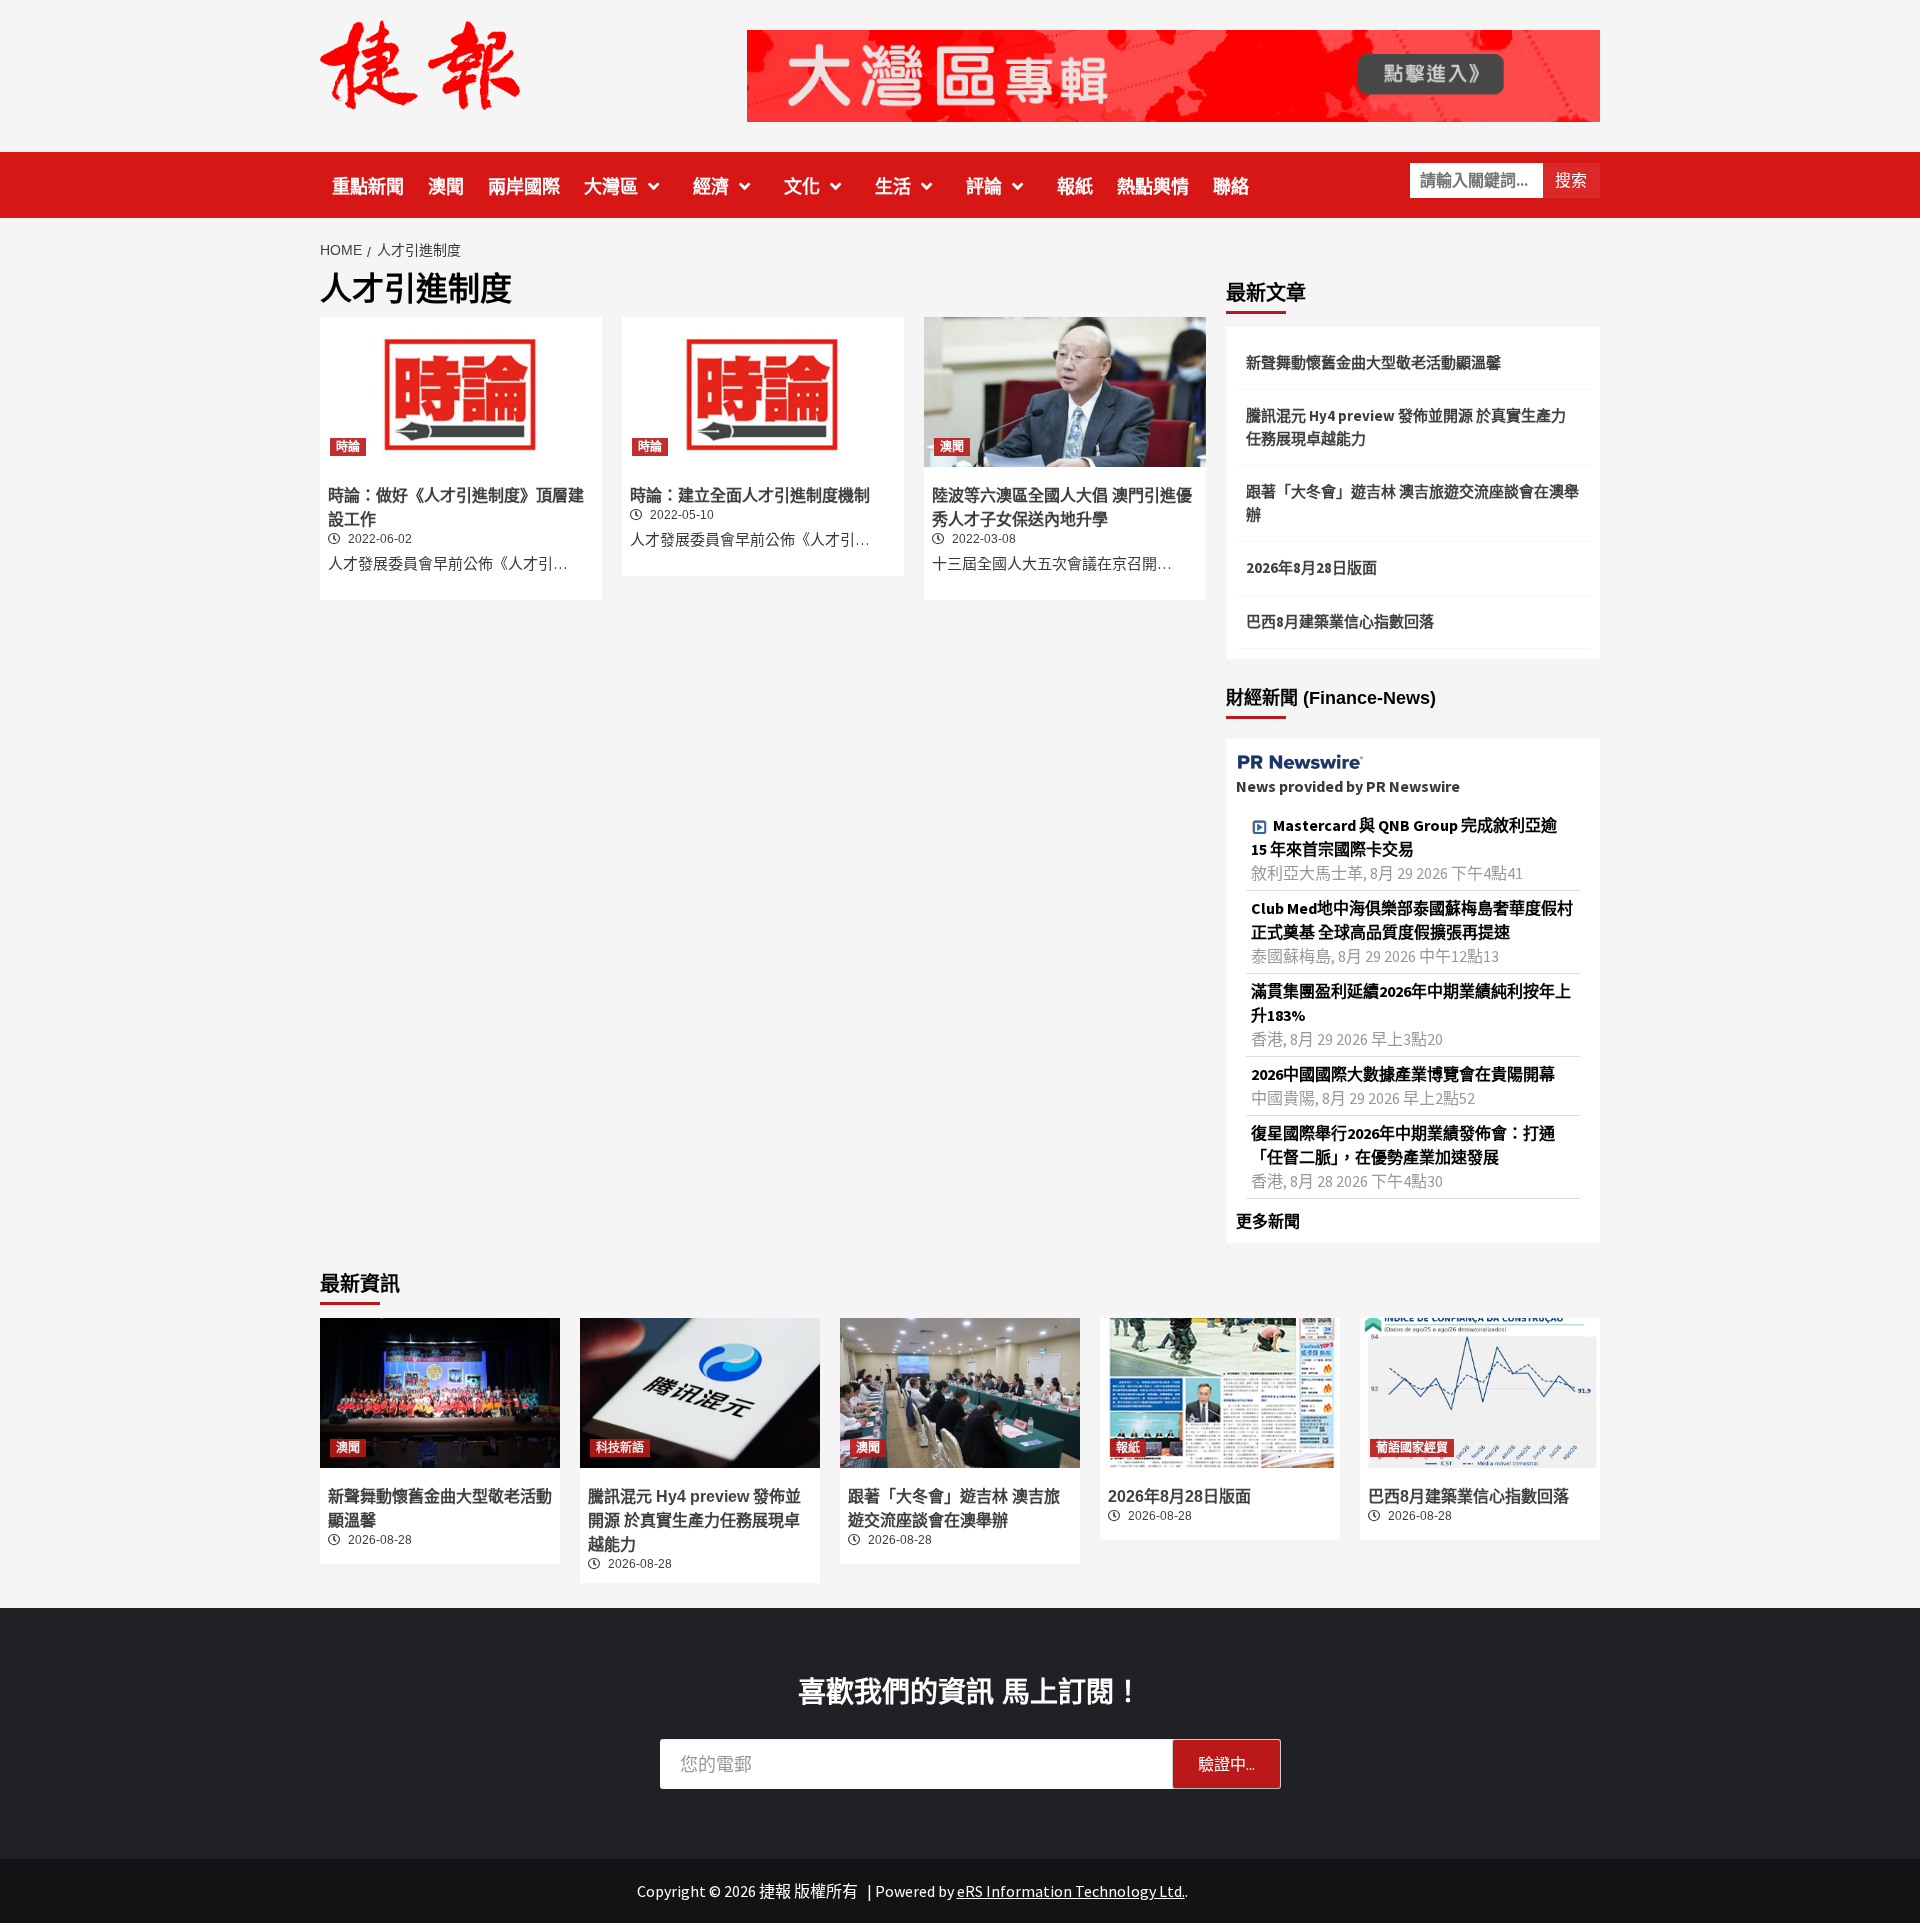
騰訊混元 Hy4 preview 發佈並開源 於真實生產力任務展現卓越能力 (1406, 427)
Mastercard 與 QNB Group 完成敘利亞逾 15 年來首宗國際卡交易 (1404, 837)
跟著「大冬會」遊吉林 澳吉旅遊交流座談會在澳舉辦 (1412, 503)
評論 (984, 187)
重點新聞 (368, 187)
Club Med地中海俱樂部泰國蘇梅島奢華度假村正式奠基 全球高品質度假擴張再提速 (1412, 920)
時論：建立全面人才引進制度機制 (750, 495)
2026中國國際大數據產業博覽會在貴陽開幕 (1403, 1074)
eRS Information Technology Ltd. (1071, 1891)
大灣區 (611, 187)
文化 (802, 187)
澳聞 (446, 187)
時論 (348, 447)
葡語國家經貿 (1412, 1448)
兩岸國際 (524, 187)
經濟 (711, 187)
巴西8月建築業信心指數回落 (1340, 621)
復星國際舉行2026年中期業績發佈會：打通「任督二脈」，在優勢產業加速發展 (1403, 1145)
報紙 (1075, 187)
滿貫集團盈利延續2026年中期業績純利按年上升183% (1411, 1003)
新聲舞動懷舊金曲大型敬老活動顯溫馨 (1373, 362)
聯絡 (1231, 187)
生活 (893, 187)
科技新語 (620, 1448)
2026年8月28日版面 (1311, 567)
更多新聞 (1268, 1221)
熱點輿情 (1153, 187)
